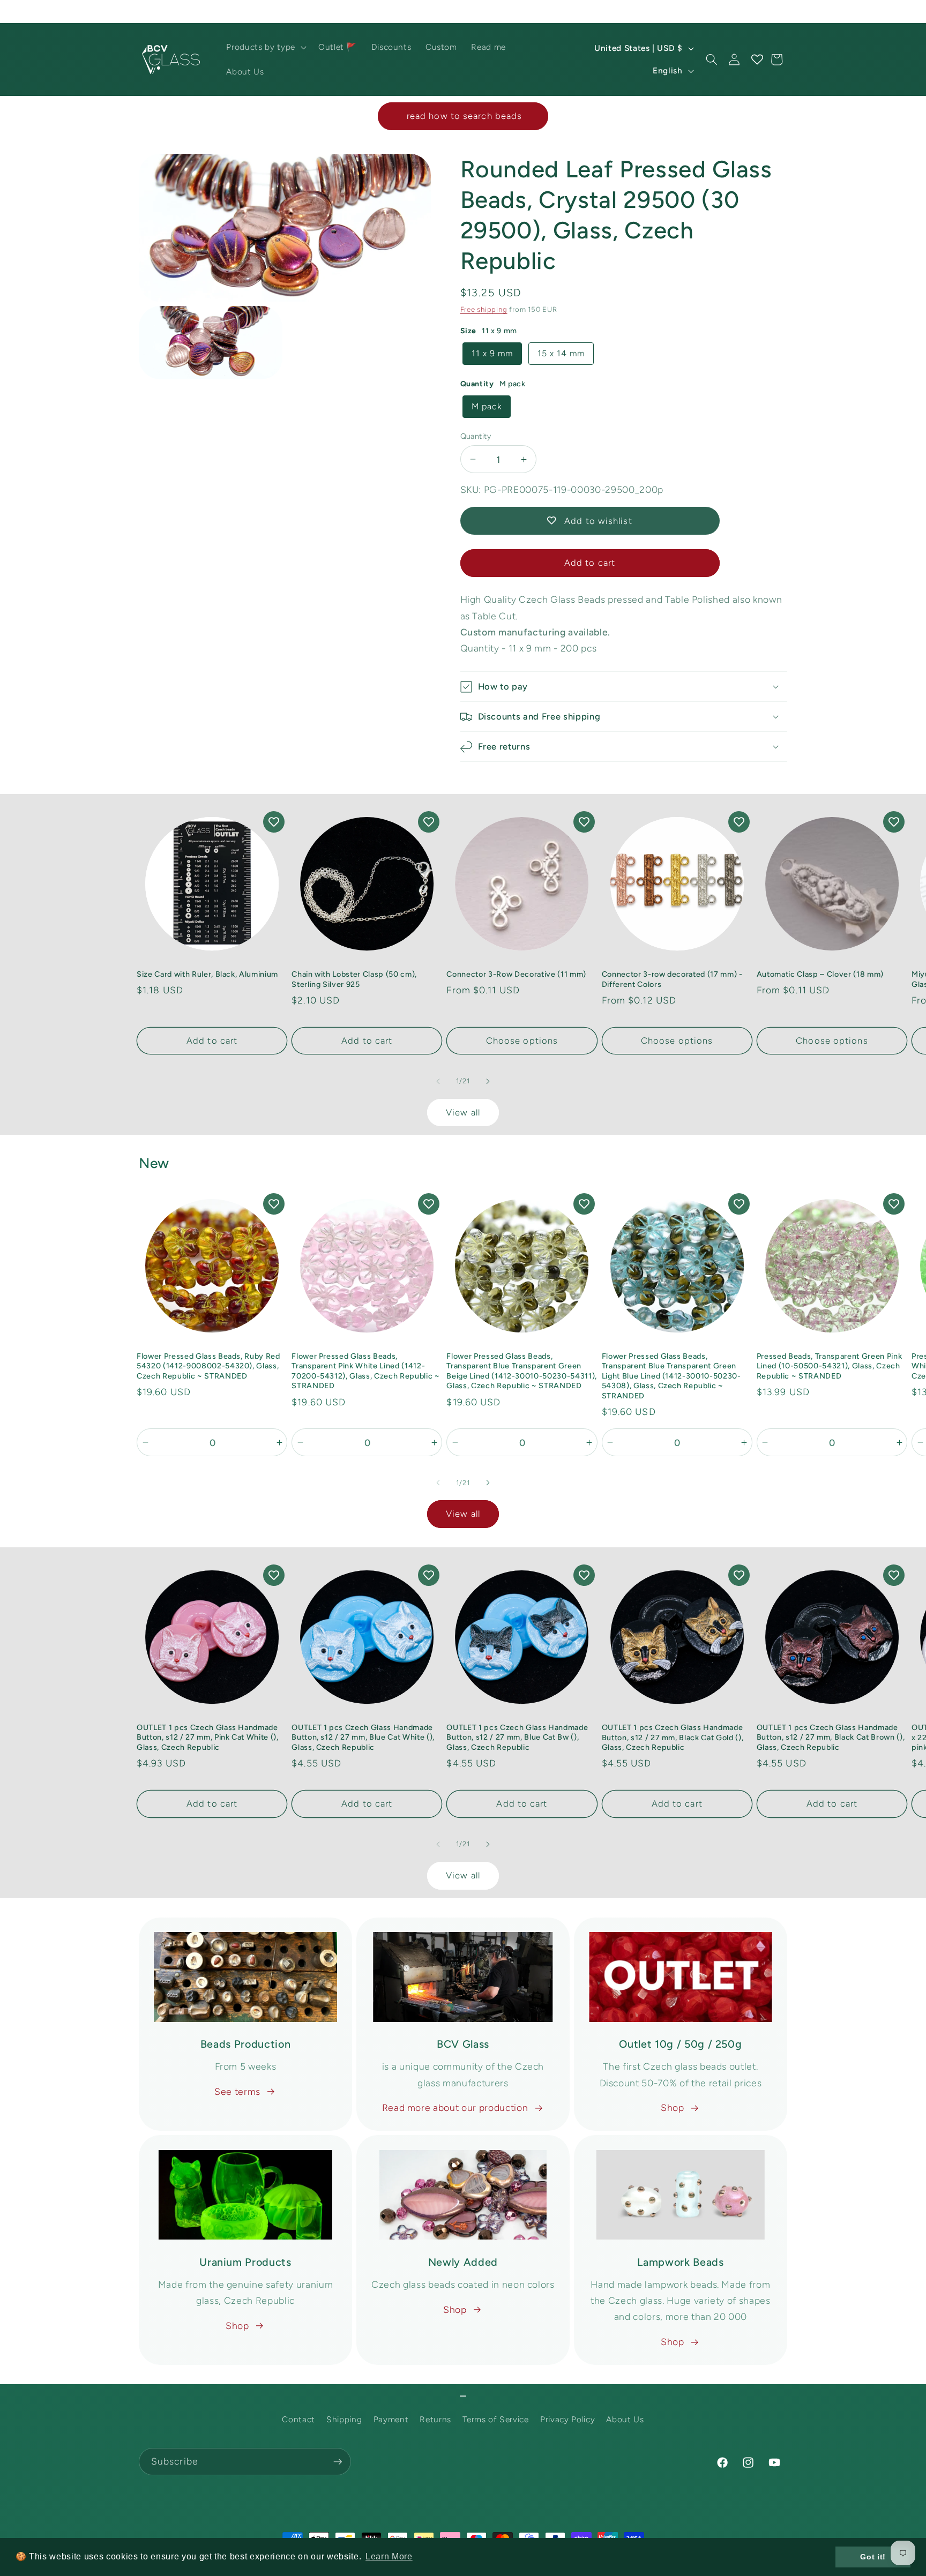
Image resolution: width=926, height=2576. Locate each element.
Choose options (522, 1040)
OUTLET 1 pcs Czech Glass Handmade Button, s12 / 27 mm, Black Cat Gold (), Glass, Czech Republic (673, 1737)
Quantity (476, 436)
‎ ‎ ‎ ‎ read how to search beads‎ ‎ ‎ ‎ (463, 116)
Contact (298, 2420)
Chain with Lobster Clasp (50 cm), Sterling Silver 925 (354, 979)
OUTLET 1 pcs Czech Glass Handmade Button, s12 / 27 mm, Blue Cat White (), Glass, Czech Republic (363, 1737)
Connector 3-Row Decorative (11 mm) (516, 974)
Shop (673, 2107)
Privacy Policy (567, 2420)
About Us (625, 2420)
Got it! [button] (873, 2557)
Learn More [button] (389, 2556)
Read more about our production (455, 2107)
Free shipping (484, 309)
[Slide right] (488, 1081)
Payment (391, 2420)
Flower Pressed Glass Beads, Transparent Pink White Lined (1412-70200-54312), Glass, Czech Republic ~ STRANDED (365, 1371)
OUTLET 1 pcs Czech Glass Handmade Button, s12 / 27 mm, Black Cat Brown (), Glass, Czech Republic (831, 1737)
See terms (237, 2091)
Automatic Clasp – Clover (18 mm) (820, 974)
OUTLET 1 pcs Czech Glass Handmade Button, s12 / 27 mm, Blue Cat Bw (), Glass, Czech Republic (517, 1737)
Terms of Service (496, 2420)
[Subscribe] (338, 2462)
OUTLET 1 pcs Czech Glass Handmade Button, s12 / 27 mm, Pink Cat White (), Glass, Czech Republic (208, 1737)
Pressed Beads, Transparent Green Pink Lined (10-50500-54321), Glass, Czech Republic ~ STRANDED (829, 1366)
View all (463, 1112)
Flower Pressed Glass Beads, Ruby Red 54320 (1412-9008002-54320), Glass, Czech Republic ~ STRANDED (208, 1366)
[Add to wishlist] (274, 822)
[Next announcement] (785, 11)
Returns (435, 2420)
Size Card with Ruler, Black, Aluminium (207, 974)
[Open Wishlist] (757, 59)
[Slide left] (438, 1081)
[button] (265, 47)
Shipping (344, 2420)
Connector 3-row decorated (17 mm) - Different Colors (672, 979)
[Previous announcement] (142, 11)
